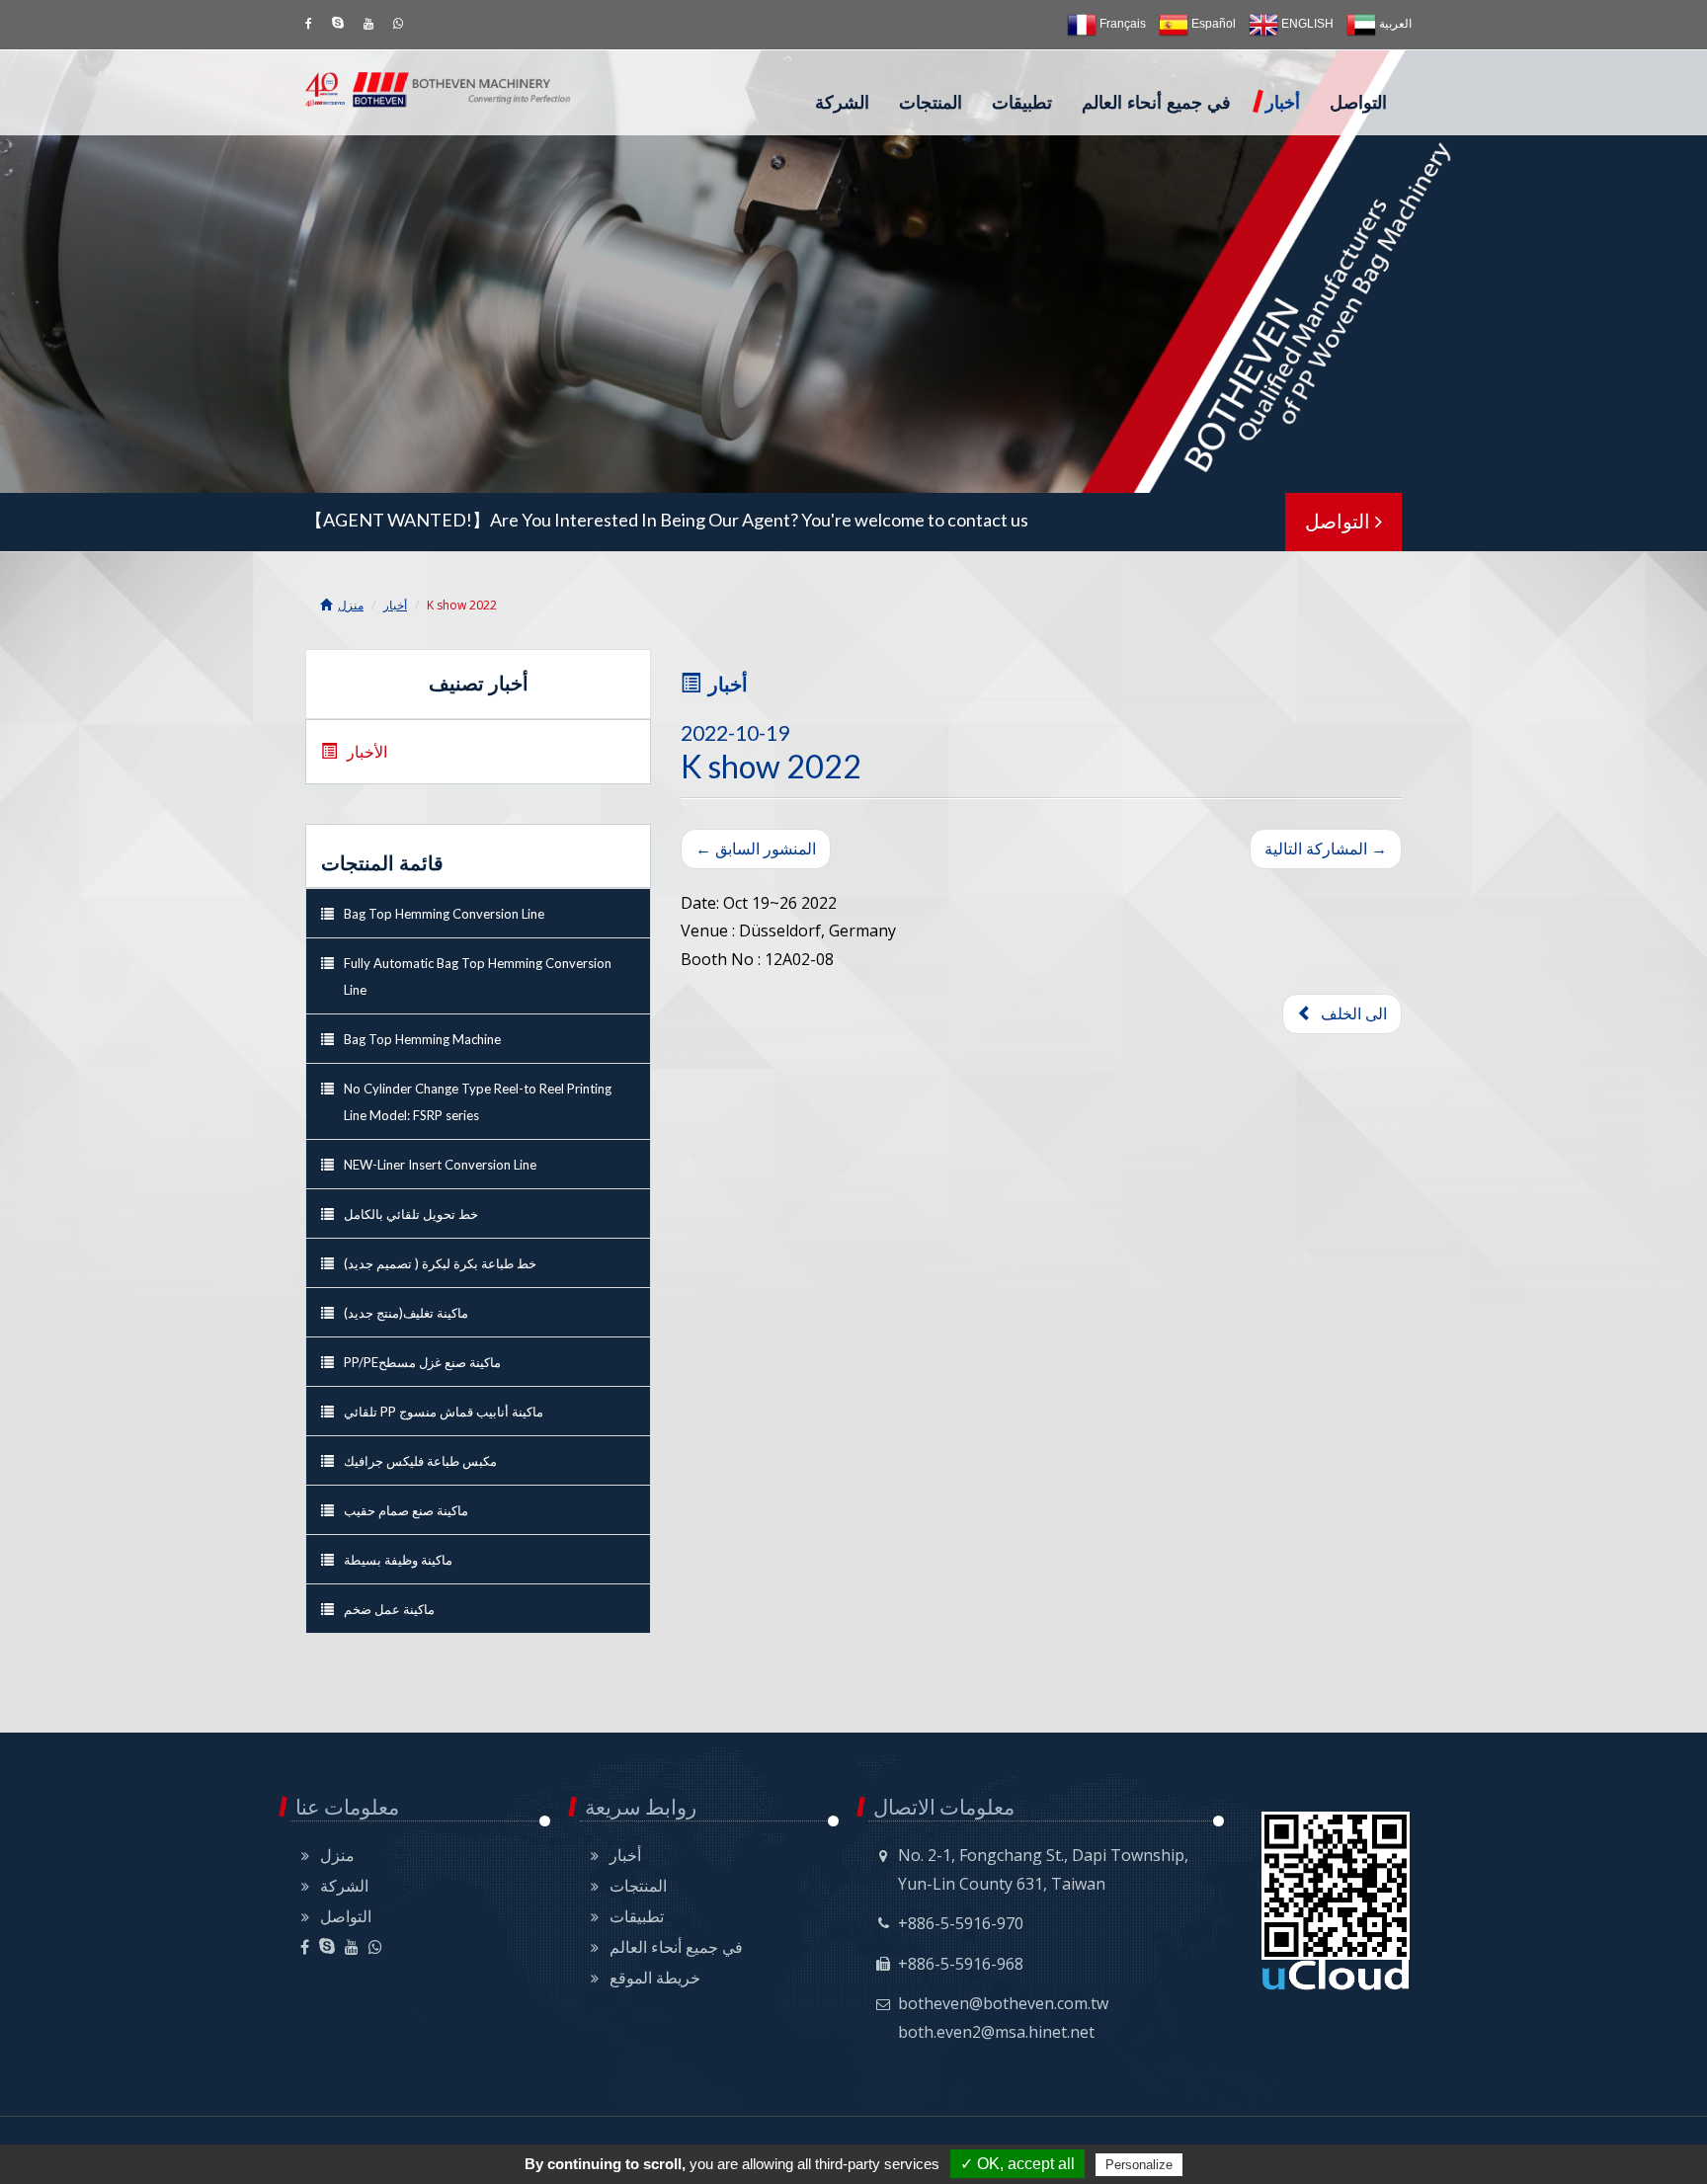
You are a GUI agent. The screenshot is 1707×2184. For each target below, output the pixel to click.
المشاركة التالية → (1326, 849)
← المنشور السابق (756, 849)
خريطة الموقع (655, 1978)
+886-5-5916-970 (961, 1923)
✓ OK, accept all (1017, 2164)
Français (1121, 24)
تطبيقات (1022, 103)
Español (1212, 24)
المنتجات (931, 103)
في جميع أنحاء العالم (1156, 103)
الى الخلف (1350, 1013)
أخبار (1283, 103)
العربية (1394, 24)
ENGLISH (1306, 24)
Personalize (1139, 2165)
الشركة (842, 103)
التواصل (1358, 103)
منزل (351, 605)
